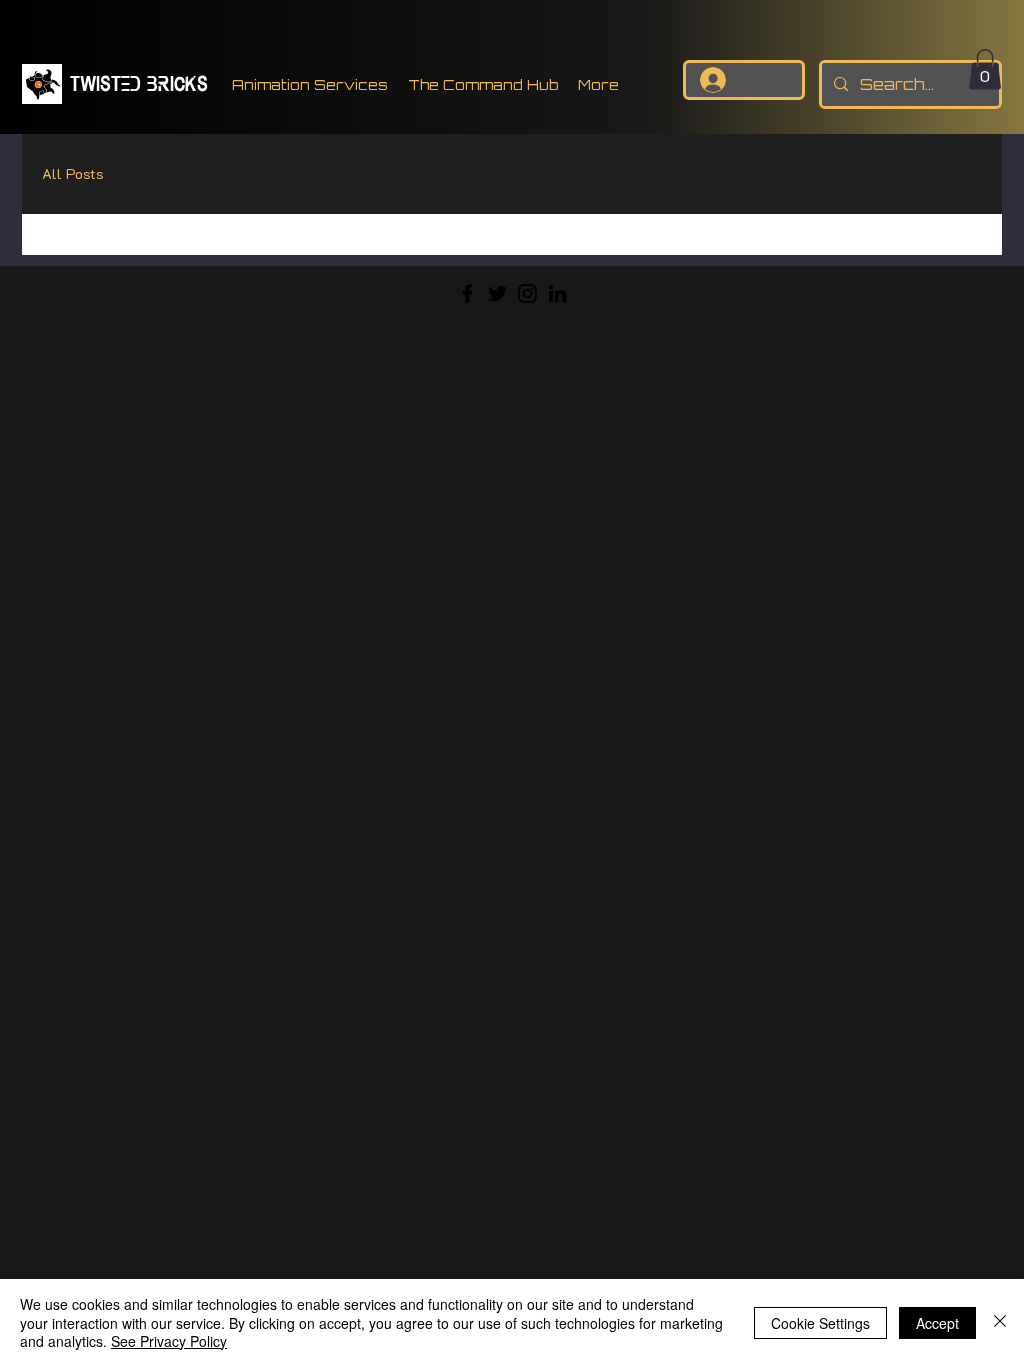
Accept (937, 1323)
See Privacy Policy (169, 1341)
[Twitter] (497, 293)
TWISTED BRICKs (139, 82)
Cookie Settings (820, 1323)
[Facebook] (467, 293)
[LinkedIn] (557, 293)
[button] (985, 69)
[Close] (1000, 1322)
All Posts (73, 173)
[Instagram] (527, 293)
